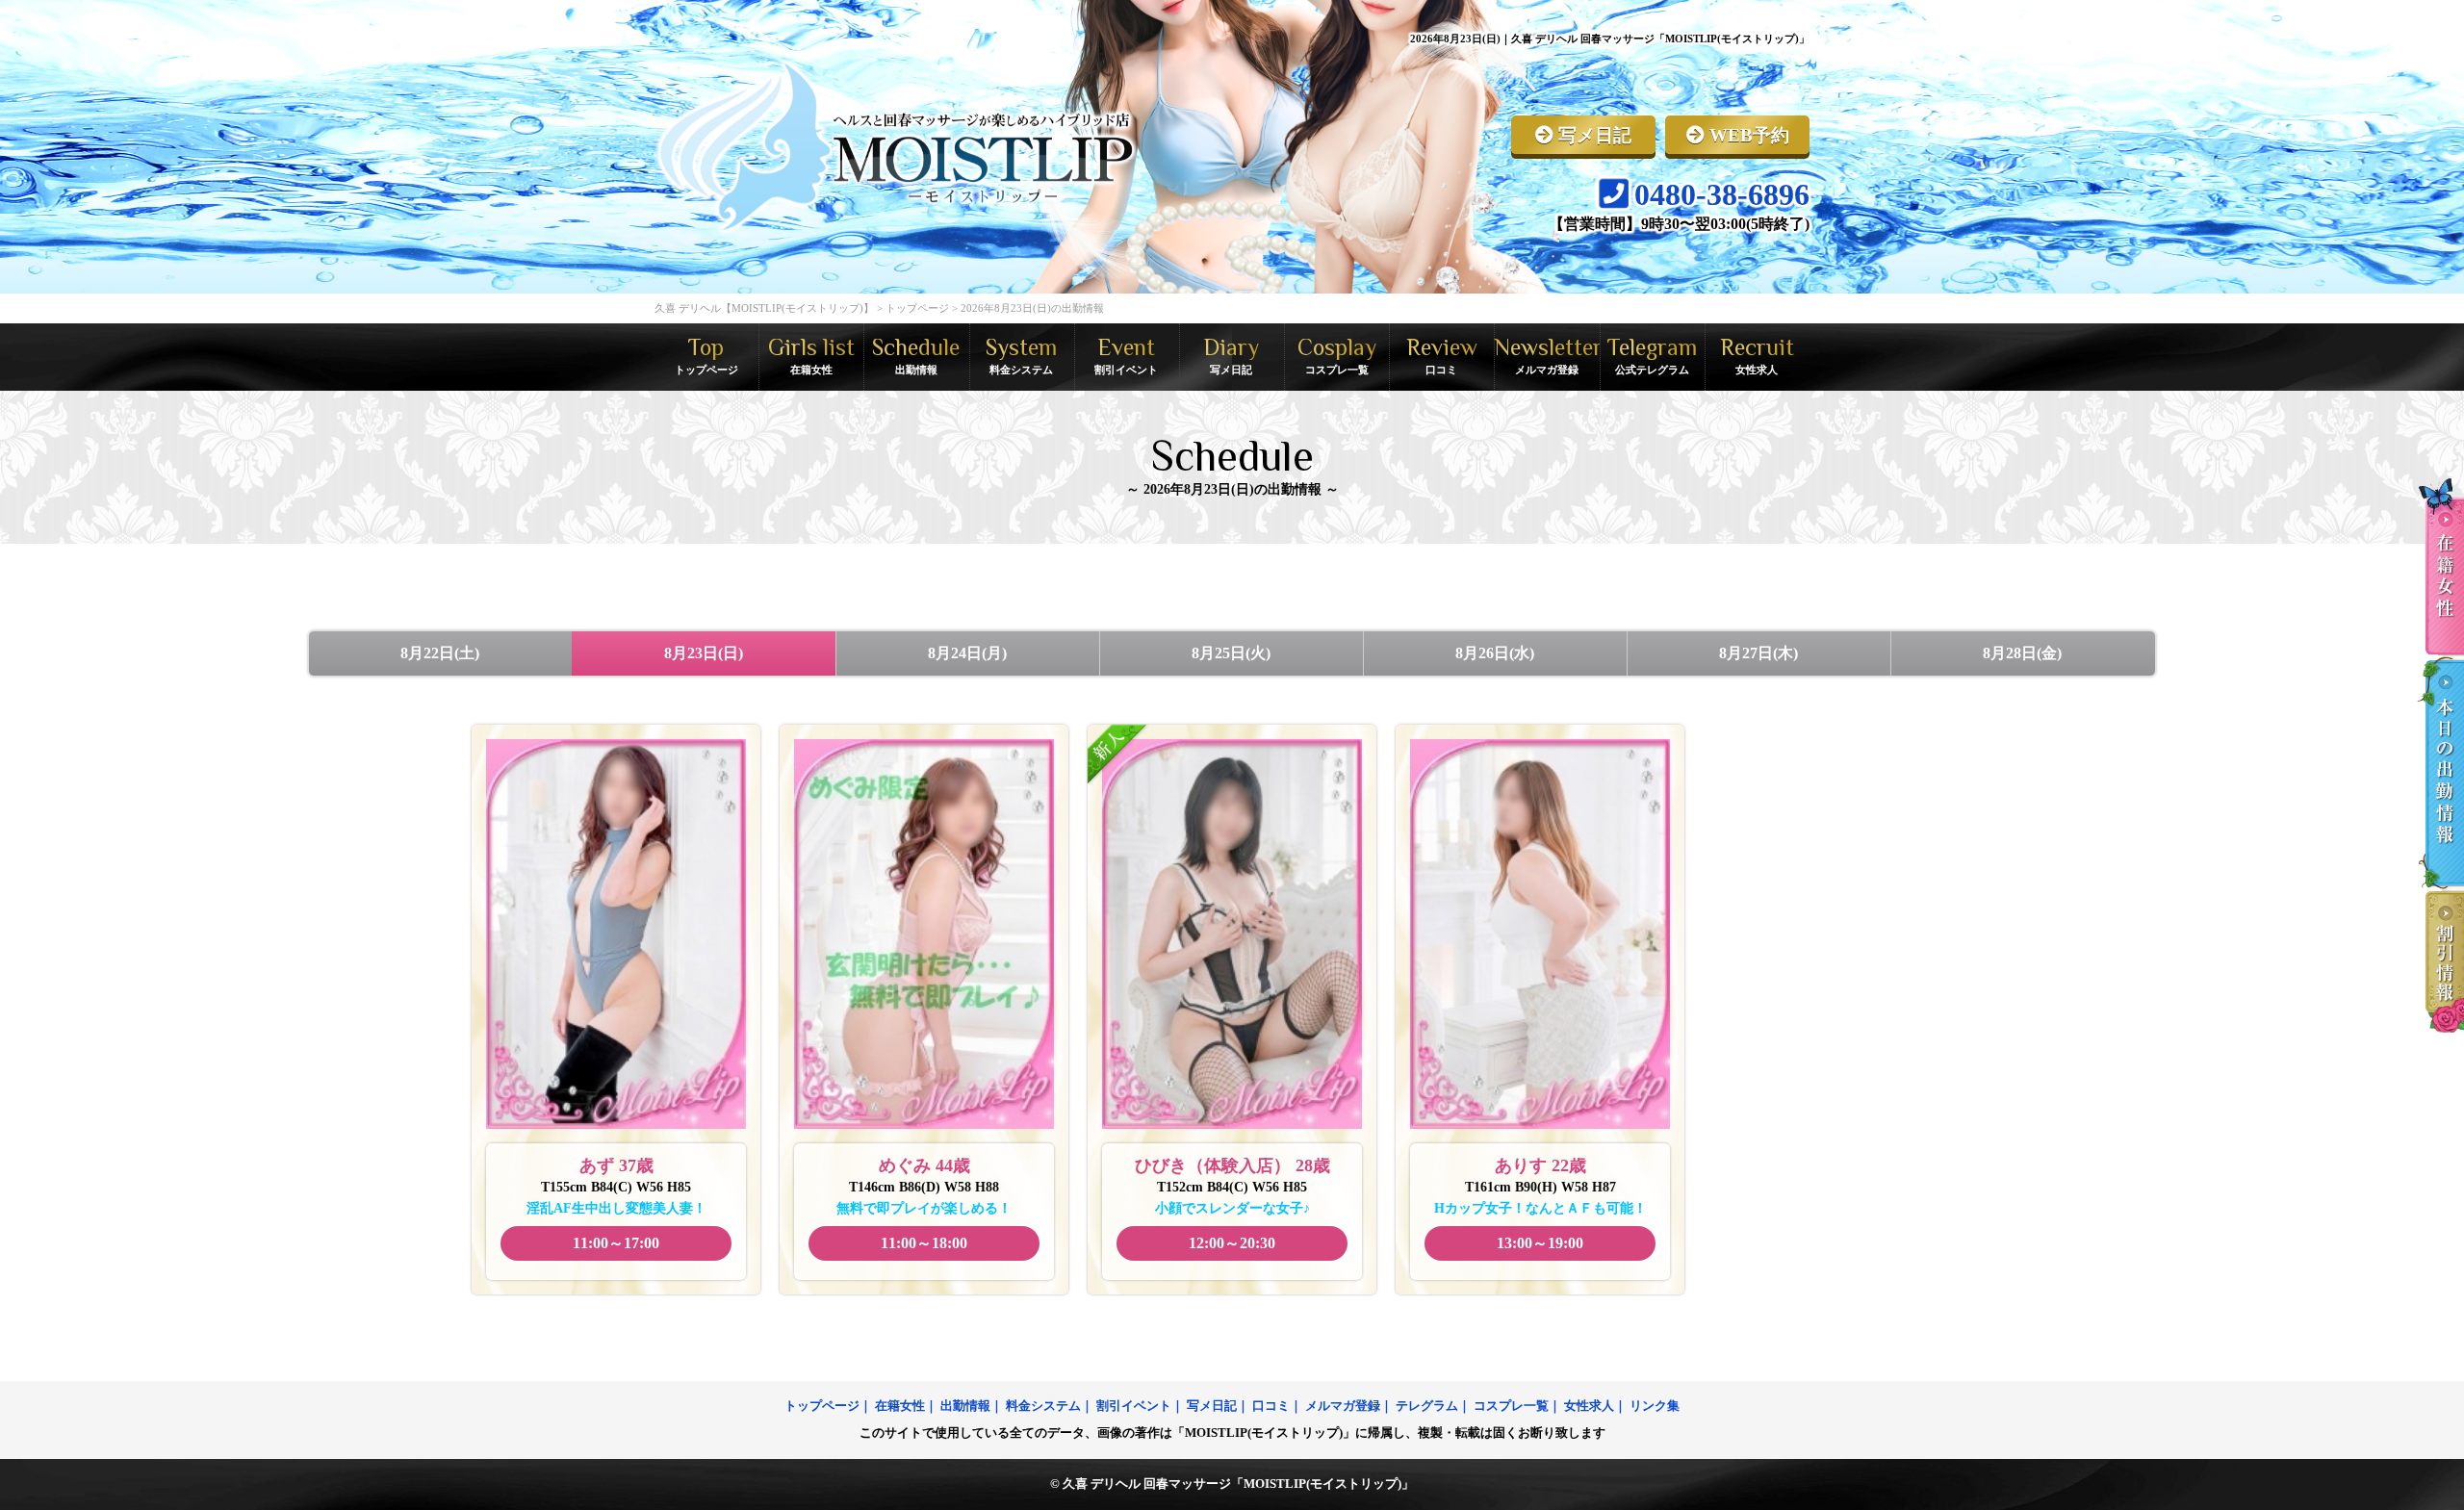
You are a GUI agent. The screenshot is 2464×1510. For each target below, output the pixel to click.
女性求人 (1589, 1406)
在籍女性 (900, 1406)
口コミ (1271, 1406)
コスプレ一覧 (1511, 1406)
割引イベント (1134, 1406)
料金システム (1043, 1406)
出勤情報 (965, 1406)
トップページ (822, 1406)
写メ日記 (1212, 1406)
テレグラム (1427, 1406)
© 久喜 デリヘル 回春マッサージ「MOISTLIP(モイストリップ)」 (1232, 1484)
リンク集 (1655, 1406)
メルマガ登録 (1343, 1406)
